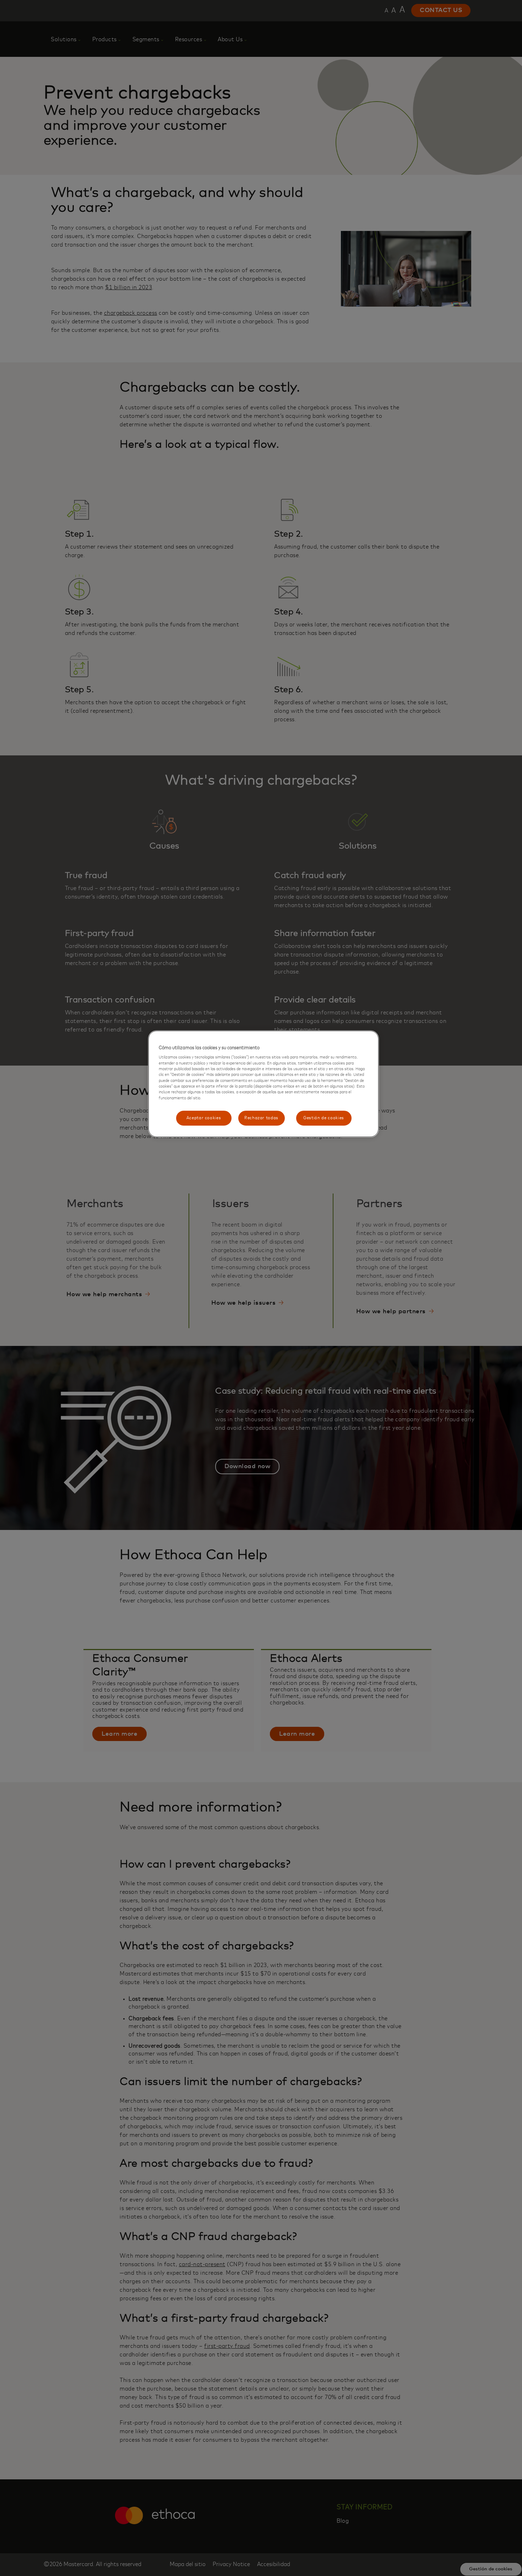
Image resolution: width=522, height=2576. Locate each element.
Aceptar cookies (204, 1118)
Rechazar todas (261, 1118)
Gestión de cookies (324, 1118)
